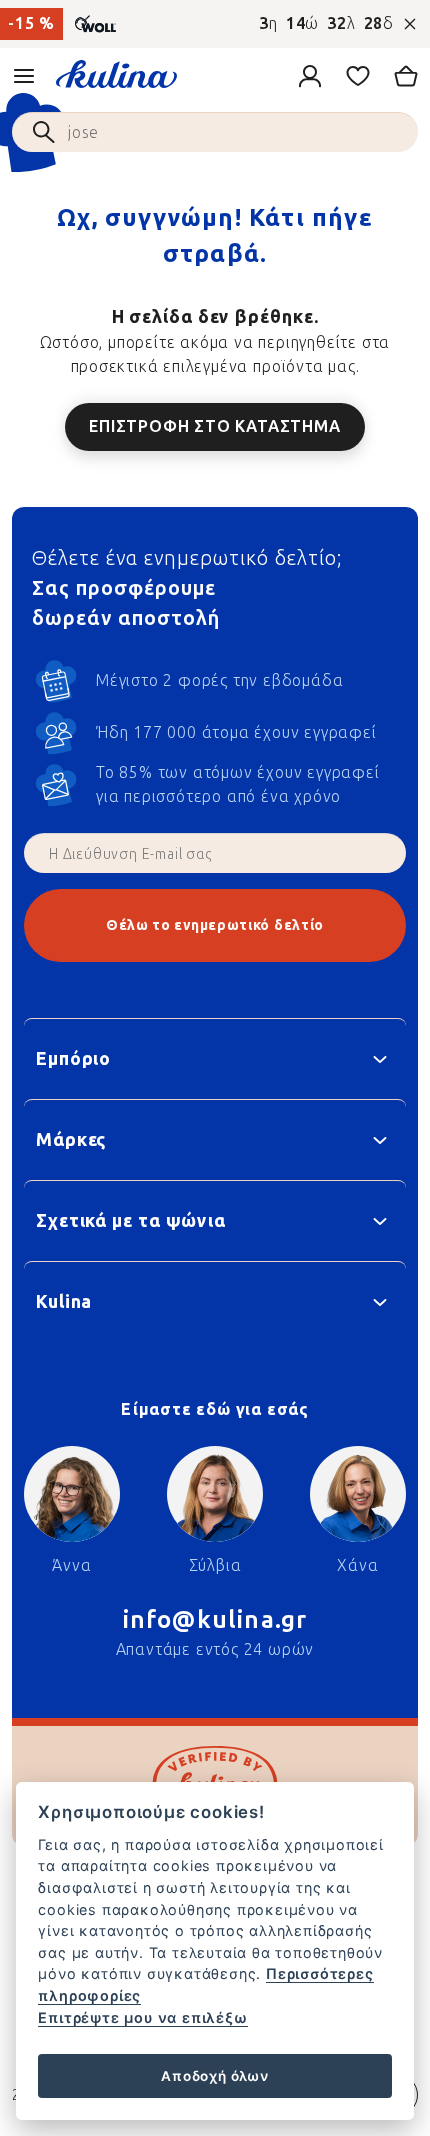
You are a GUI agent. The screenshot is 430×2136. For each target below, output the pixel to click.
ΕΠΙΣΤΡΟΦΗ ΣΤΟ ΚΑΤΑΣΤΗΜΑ (214, 426)
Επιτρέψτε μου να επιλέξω (142, 2017)
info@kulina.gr (215, 1619)
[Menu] (24, 76)
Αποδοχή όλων (215, 2076)
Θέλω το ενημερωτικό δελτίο (215, 925)
